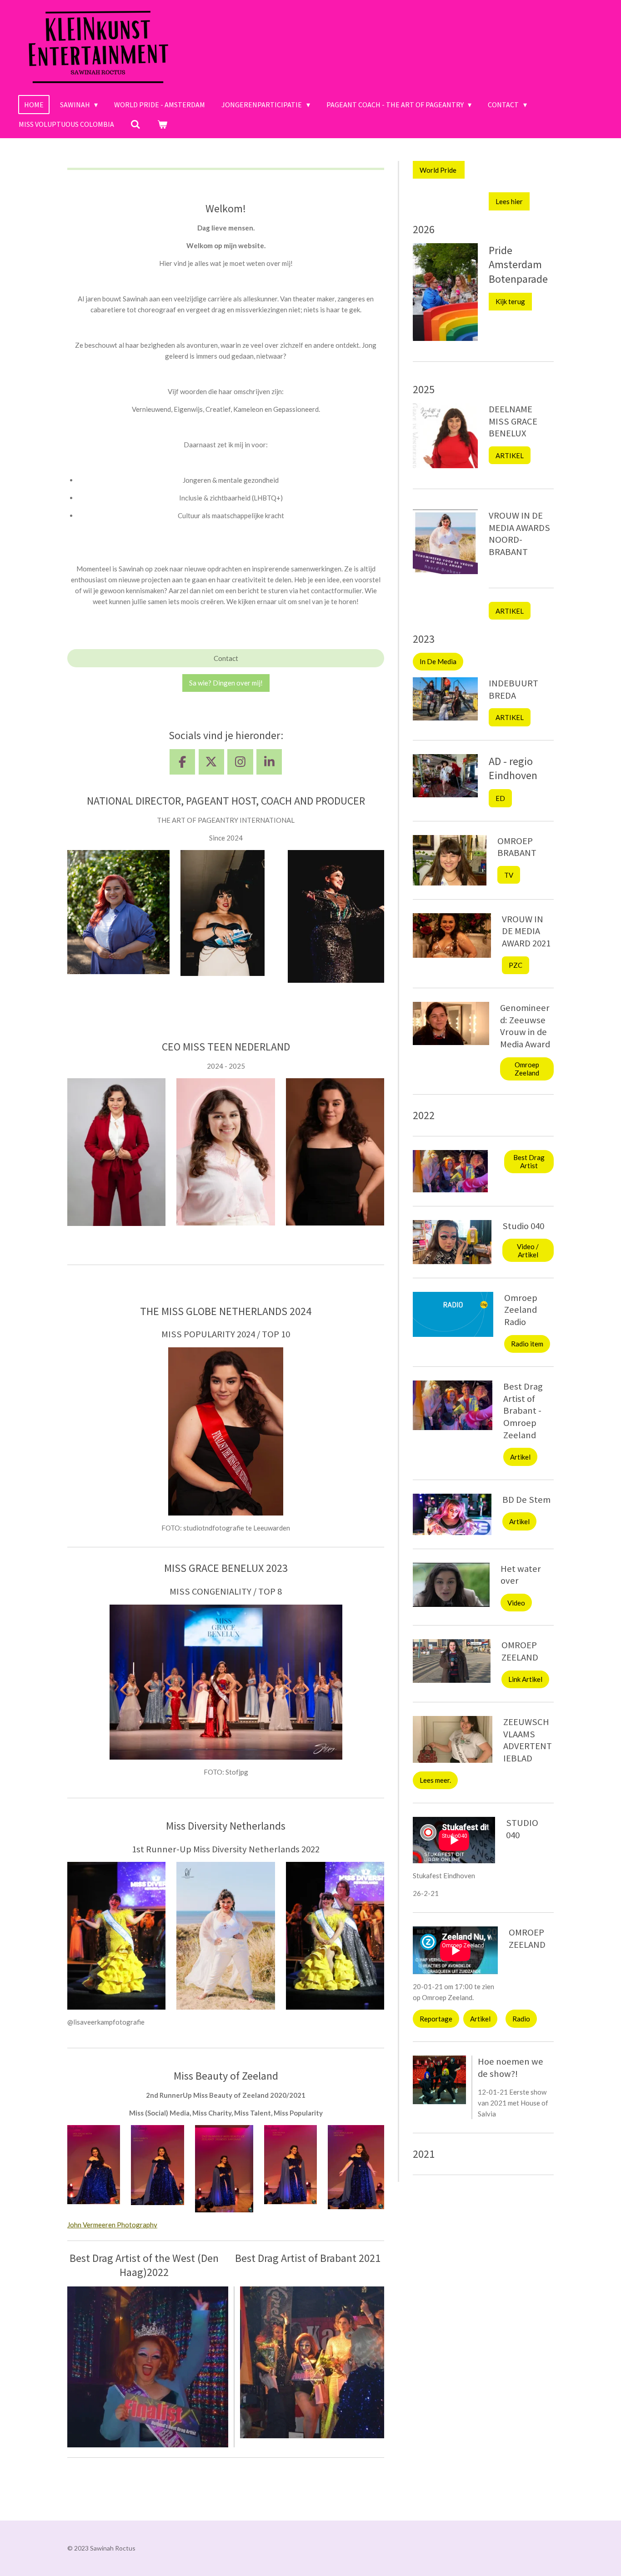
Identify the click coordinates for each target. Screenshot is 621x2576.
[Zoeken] (135, 124)
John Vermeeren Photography (112, 2225)
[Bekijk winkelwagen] (162, 124)
